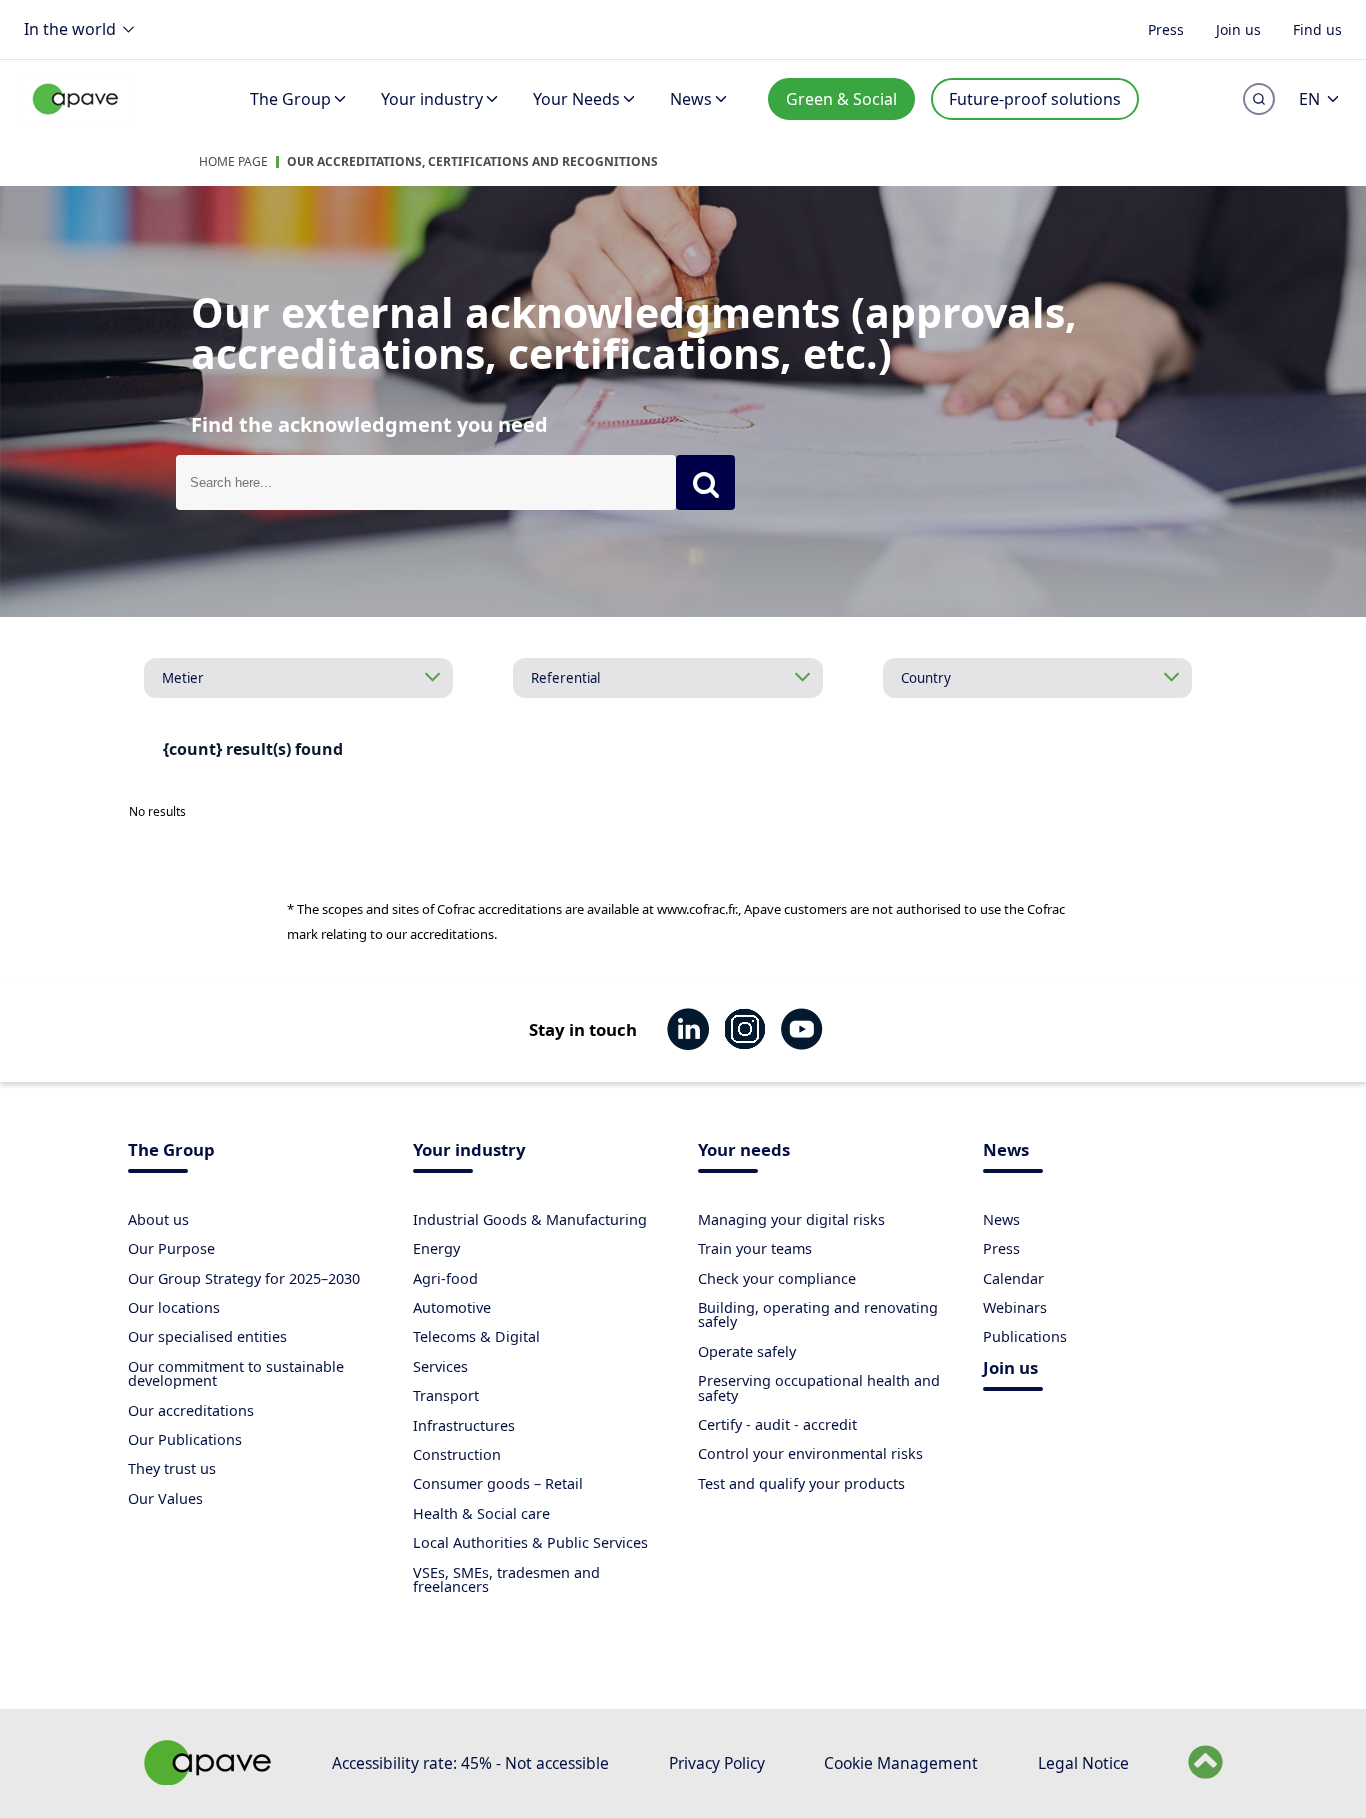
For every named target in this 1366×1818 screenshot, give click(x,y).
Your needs (744, 1151)
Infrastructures (464, 1425)
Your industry (432, 99)
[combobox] (426, 482)
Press (1166, 28)
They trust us (172, 1468)
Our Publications (185, 1439)
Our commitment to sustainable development (236, 1373)
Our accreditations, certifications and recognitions (472, 161)
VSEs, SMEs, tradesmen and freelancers (506, 1579)
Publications (1025, 1336)
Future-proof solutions (1035, 99)
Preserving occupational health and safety (819, 1387)
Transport (446, 1395)
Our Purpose (171, 1248)
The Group (290, 99)
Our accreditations (191, 1410)
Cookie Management (901, 1763)
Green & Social (841, 99)
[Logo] (76, 120)
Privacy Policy (717, 1763)
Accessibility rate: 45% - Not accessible (470, 1763)
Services (440, 1366)
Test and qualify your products (801, 1483)
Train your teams (755, 1248)
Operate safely (747, 1351)
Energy (436, 1248)
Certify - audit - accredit (777, 1424)
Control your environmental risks (810, 1453)
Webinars (1015, 1307)
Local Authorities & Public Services (530, 1542)
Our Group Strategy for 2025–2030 (244, 1278)
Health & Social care (481, 1513)
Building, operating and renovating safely (818, 1314)
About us (158, 1219)
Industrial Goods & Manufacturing (530, 1219)
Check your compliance (777, 1278)
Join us (1238, 28)
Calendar (1013, 1278)
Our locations (174, 1307)
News (691, 99)
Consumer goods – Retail (498, 1483)
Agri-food (445, 1278)
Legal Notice (1083, 1763)
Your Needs (576, 99)
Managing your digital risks (791, 1219)
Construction (457, 1454)
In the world (70, 29)
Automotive (452, 1307)
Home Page (233, 161)
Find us (1317, 28)
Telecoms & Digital (476, 1336)
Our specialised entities (207, 1336)
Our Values (165, 1498)
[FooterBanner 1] (208, 1779)
